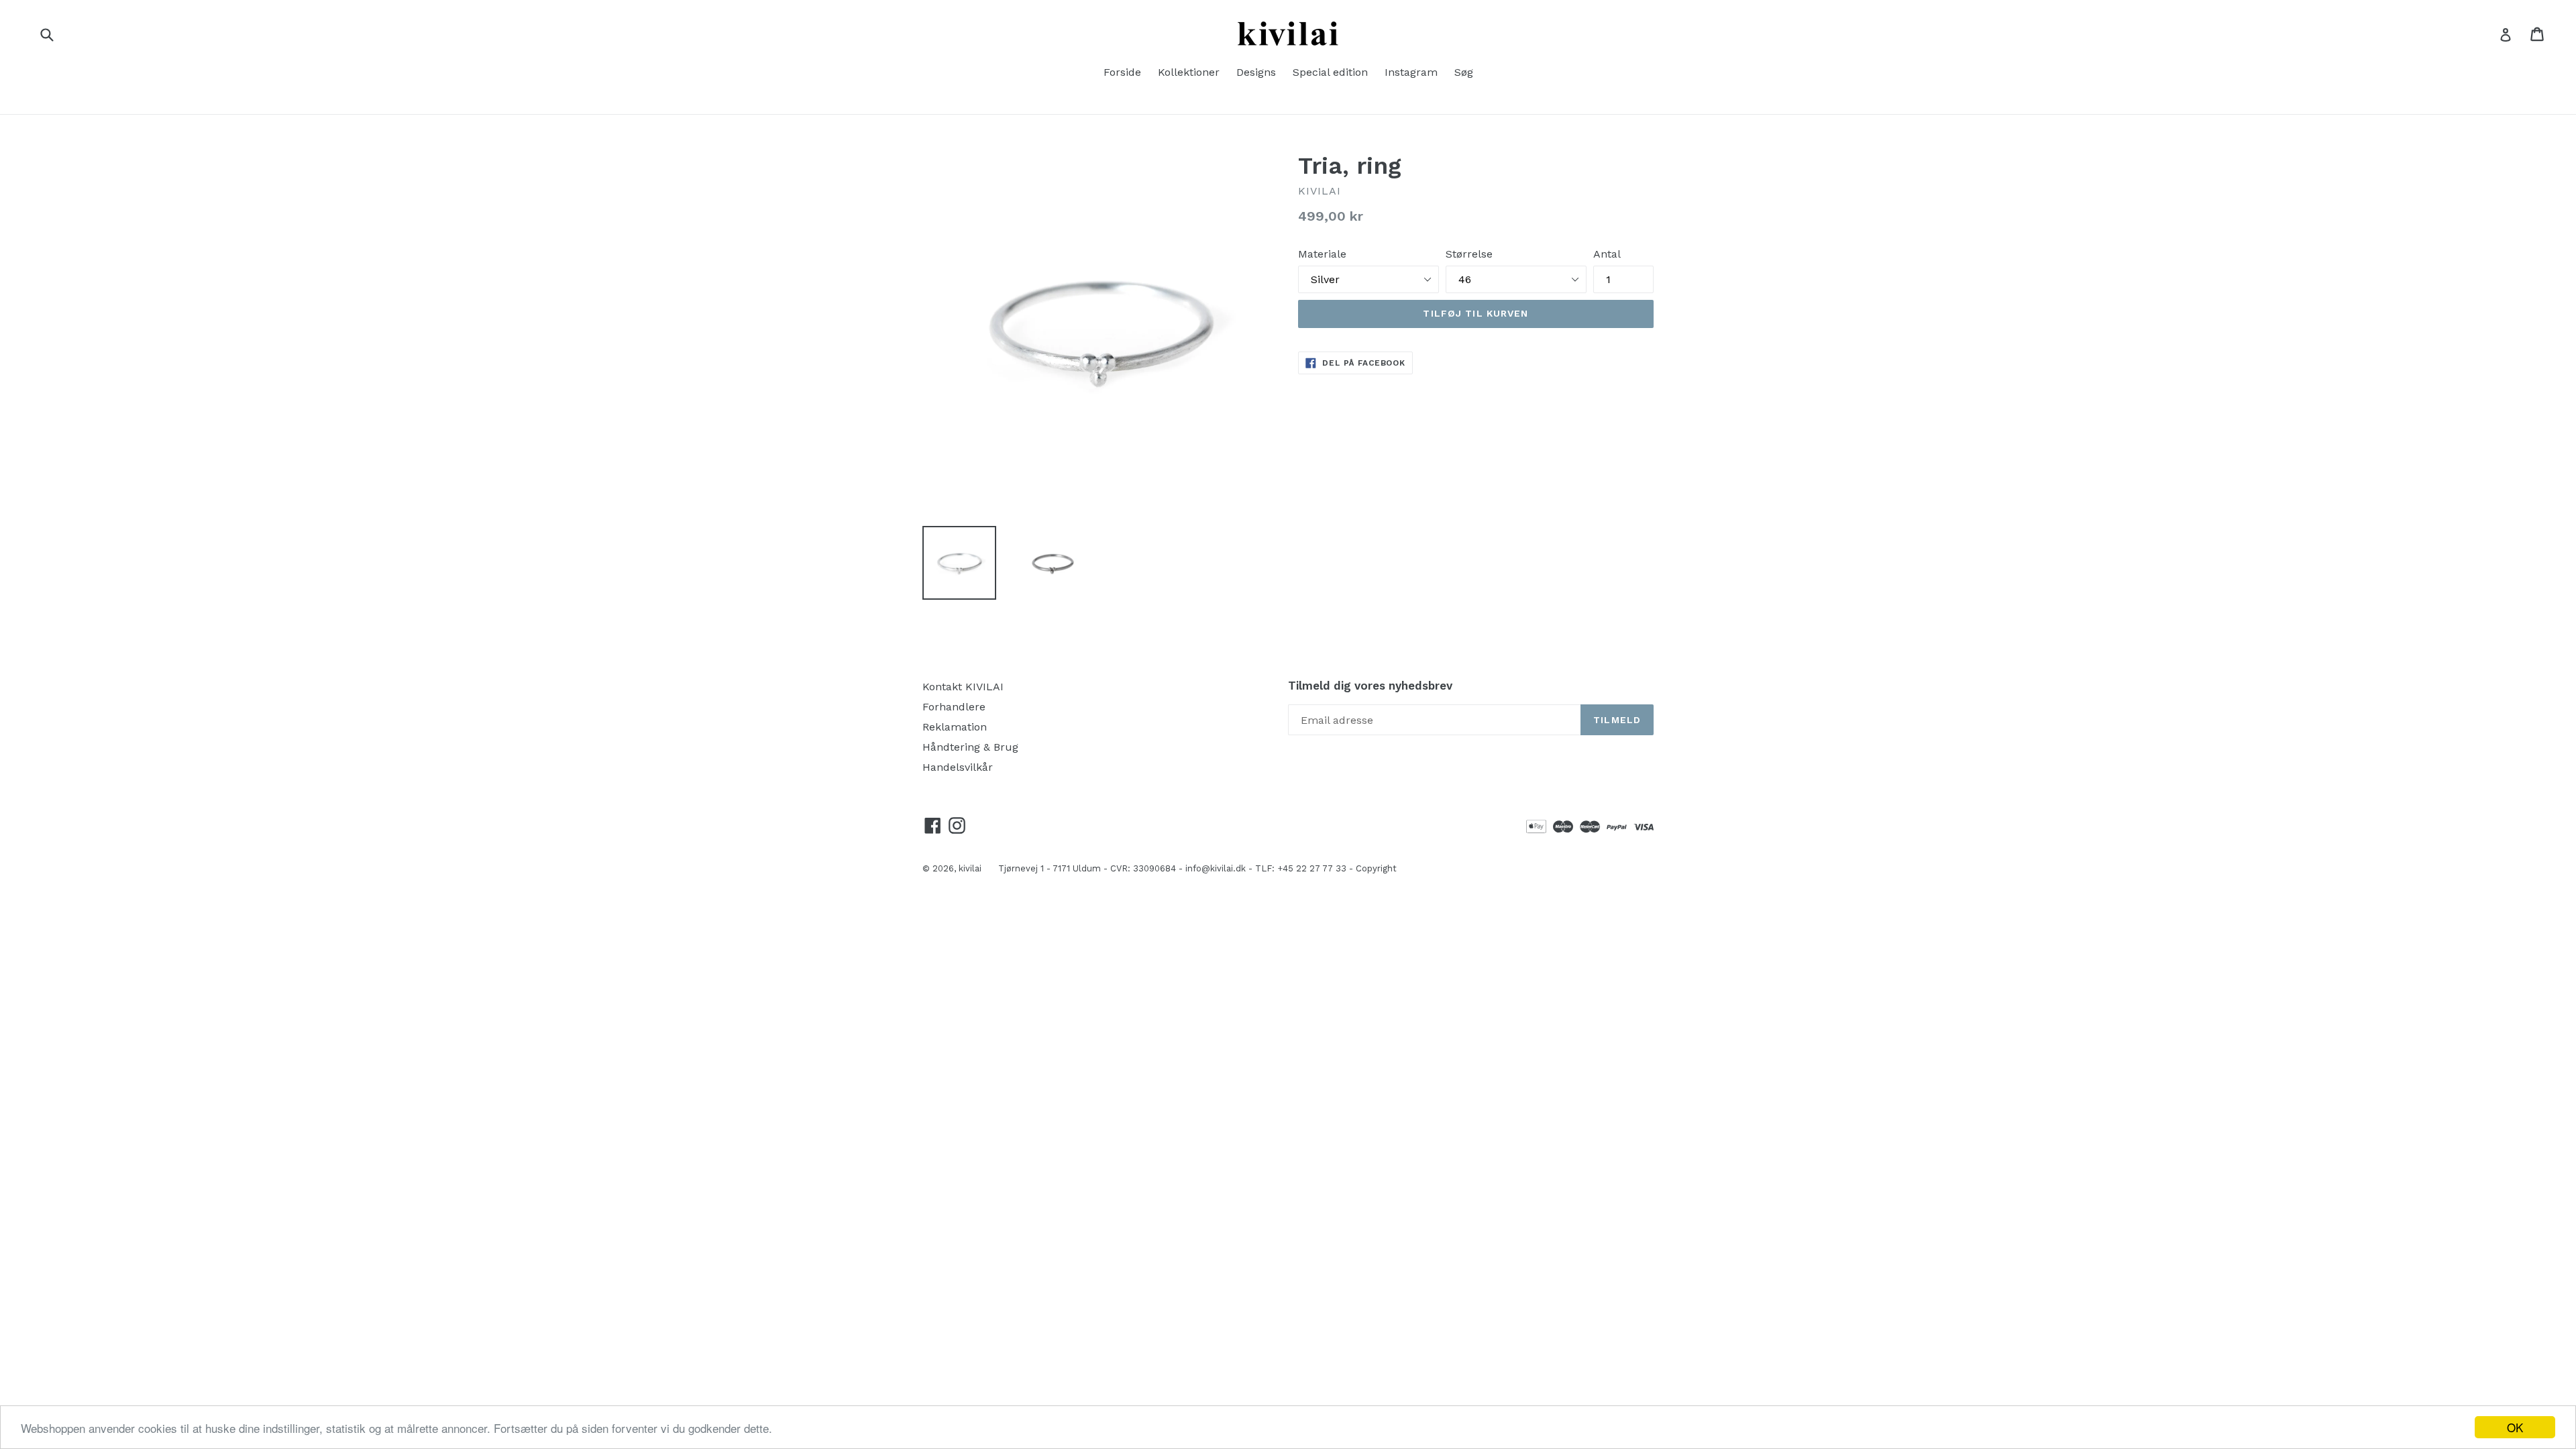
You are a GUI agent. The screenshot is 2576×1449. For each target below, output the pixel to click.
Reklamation (955, 727)
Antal (1607, 254)
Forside (1122, 72)
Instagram (1411, 72)
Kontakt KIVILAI (963, 687)
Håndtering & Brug (970, 747)
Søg (1464, 72)
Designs (1256, 72)
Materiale (1322, 254)
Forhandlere (954, 707)
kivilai (970, 868)
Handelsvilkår (958, 767)
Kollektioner (1189, 72)
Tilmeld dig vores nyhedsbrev (1370, 686)
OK (2515, 1427)
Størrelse (1469, 254)
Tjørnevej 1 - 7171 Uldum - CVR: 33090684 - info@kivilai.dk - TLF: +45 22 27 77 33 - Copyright (1197, 868)
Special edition (1330, 72)
